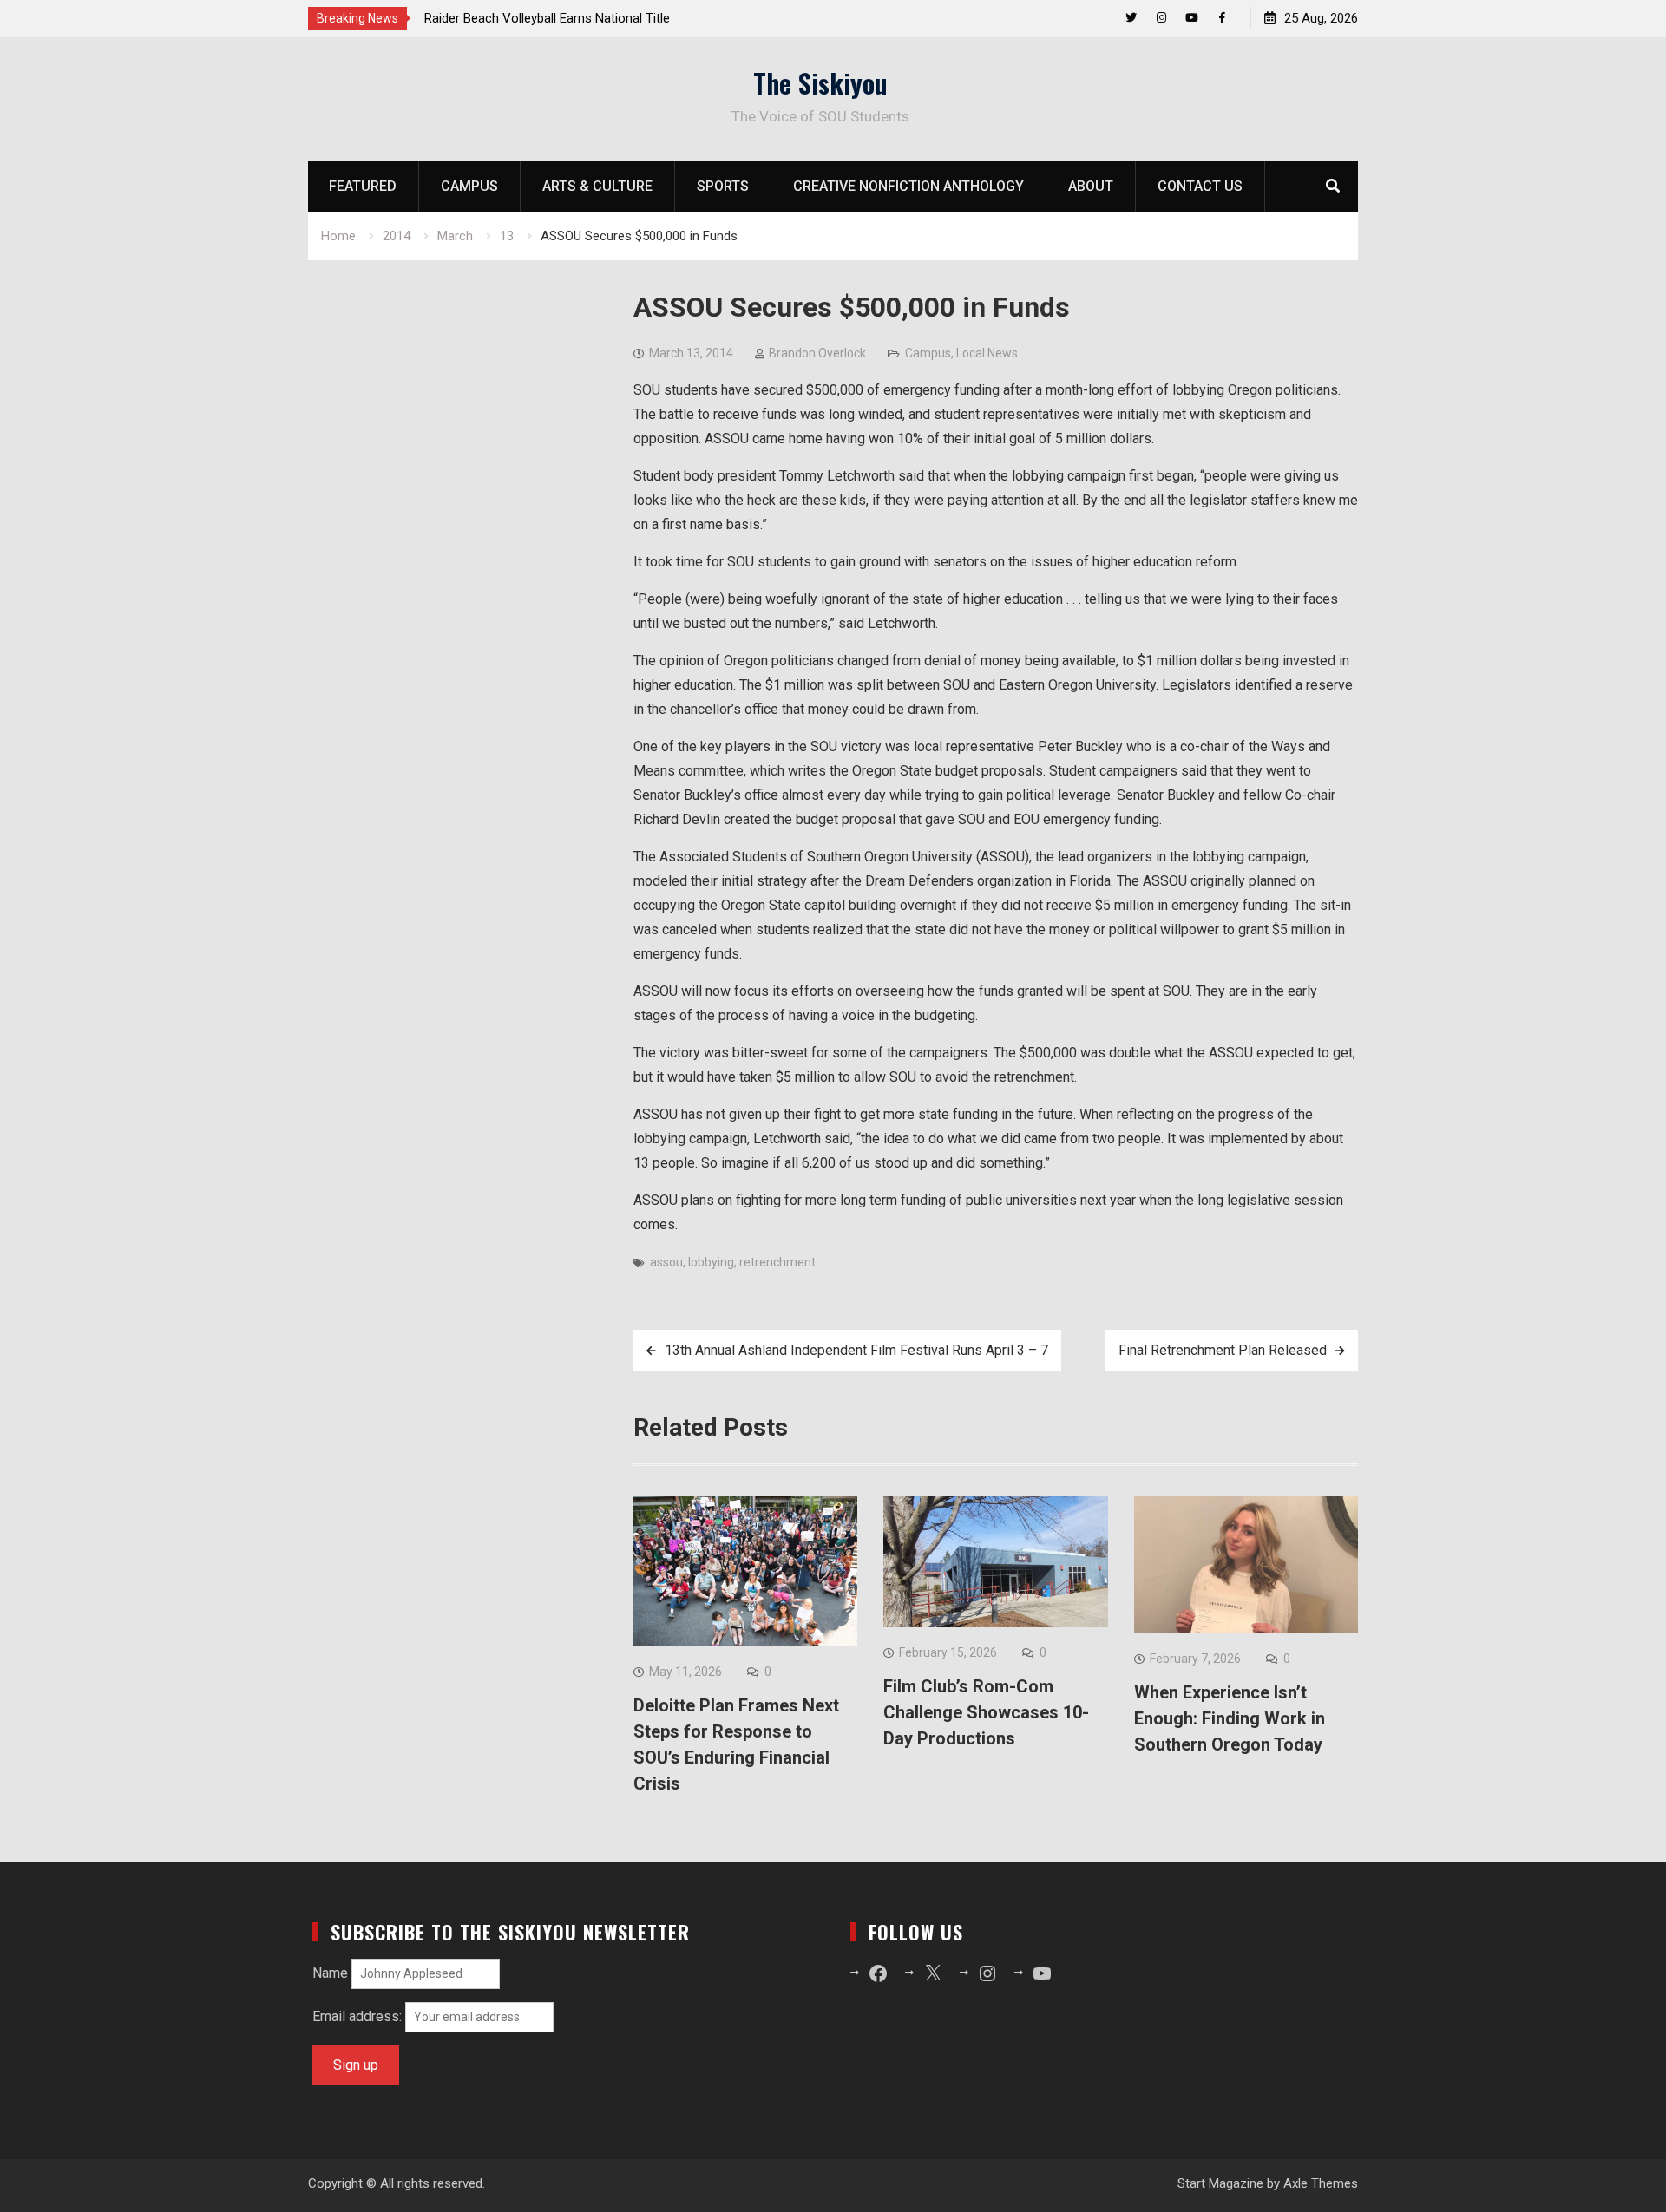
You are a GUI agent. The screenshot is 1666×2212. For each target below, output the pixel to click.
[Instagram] (1161, 18)
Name (330, 1973)
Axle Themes (1321, 2183)
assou (666, 1262)
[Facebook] (1222, 18)
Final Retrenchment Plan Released (1223, 1350)
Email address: (359, 2016)
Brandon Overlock (817, 353)
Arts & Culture (597, 186)
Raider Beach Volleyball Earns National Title (547, 18)
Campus (469, 186)
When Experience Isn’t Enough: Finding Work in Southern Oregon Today (1230, 1718)
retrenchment (777, 1262)
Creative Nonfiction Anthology (908, 186)
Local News (987, 353)
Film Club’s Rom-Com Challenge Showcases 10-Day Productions (986, 1712)
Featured (363, 186)
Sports (723, 186)
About (1091, 186)
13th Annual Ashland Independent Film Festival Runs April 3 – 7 (856, 1350)
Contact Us (1200, 186)
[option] (580, 18)
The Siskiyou (820, 83)
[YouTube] (1192, 18)
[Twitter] (1131, 18)
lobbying (711, 1262)
